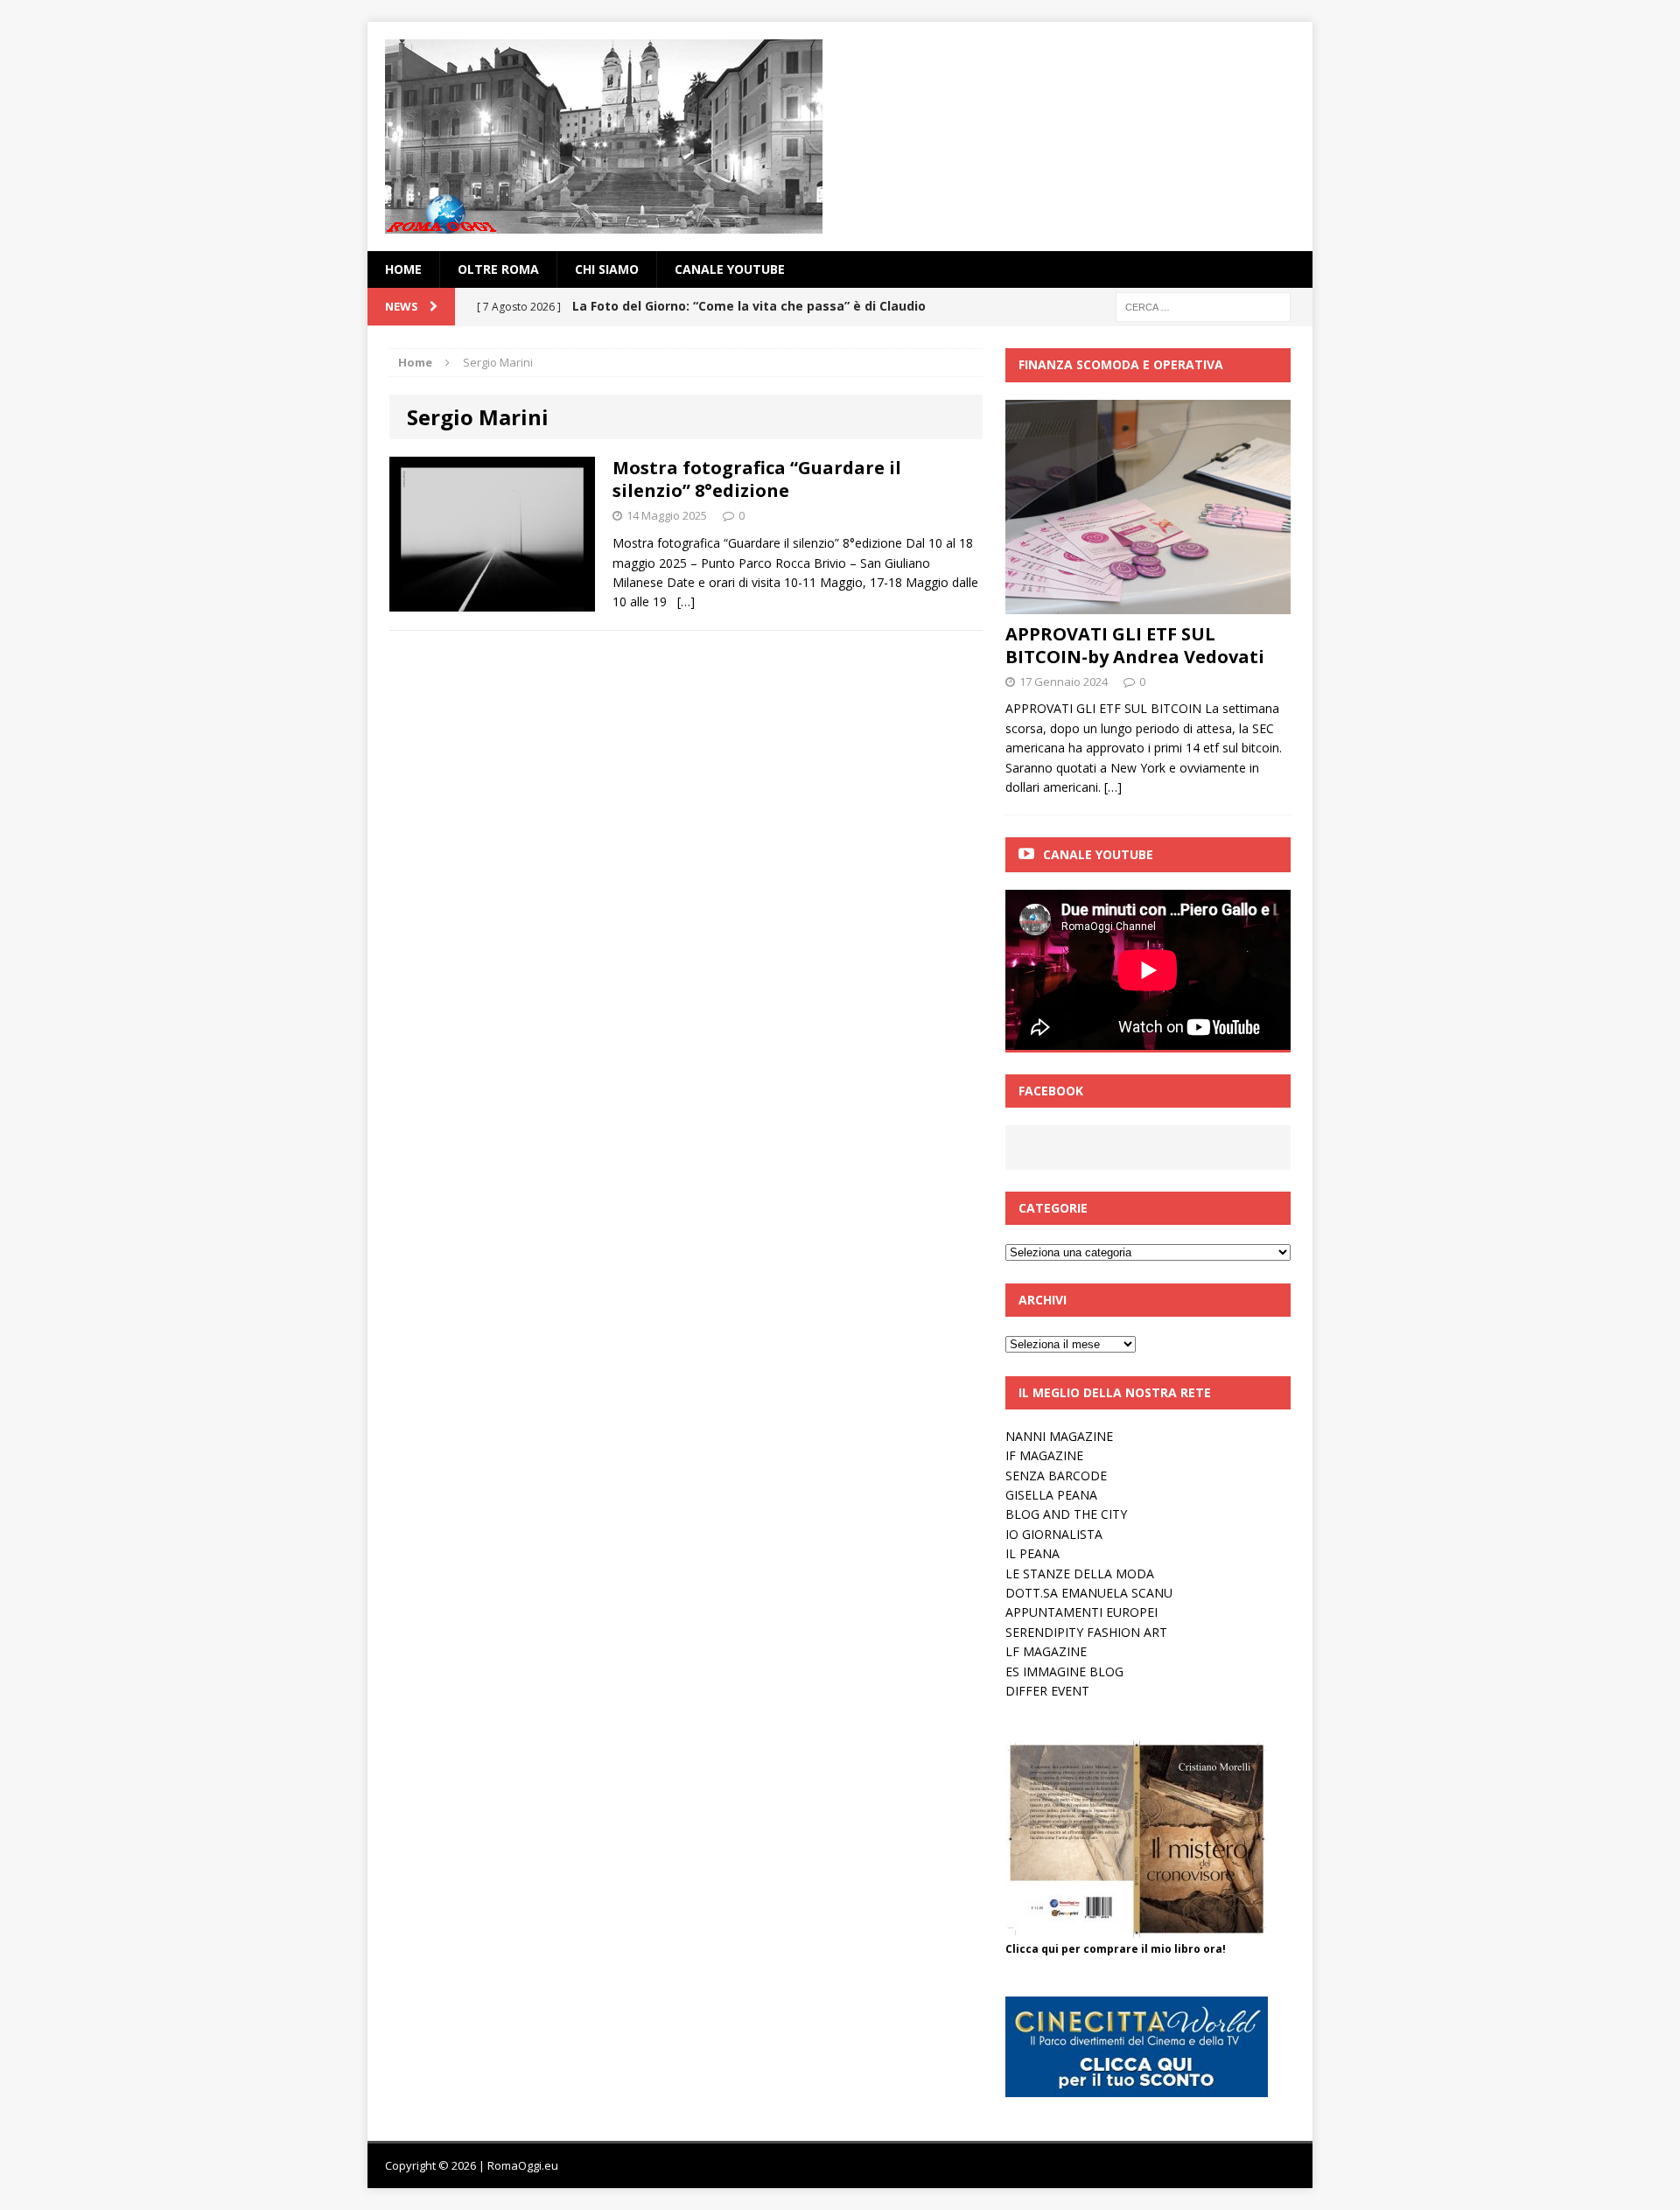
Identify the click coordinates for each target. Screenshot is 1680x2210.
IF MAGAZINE (1044, 1455)
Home (403, 269)
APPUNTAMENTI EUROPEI (1081, 1612)
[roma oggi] (840, 136)
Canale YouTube (730, 269)
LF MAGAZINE (1046, 1651)
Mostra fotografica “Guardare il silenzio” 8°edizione (757, 479)
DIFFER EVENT (1047, 1691)
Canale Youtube (1098, 854)
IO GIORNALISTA (1054, 1534)
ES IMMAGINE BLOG (1064, 1671)
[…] (686, 601)
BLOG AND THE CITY (1066, 1514)
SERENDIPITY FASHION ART (1086, 1632)
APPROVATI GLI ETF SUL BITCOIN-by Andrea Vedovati (1135, 645)
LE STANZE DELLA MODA (1080, 1574)
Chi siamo (607, 269)
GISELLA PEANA (1051, 1495)
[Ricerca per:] (1203, 306)
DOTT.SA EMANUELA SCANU (1089, 1593)
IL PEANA (1032, 1553)
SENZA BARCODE (1056, 1476)
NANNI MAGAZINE (1059, 1436)
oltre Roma (498, 269)
